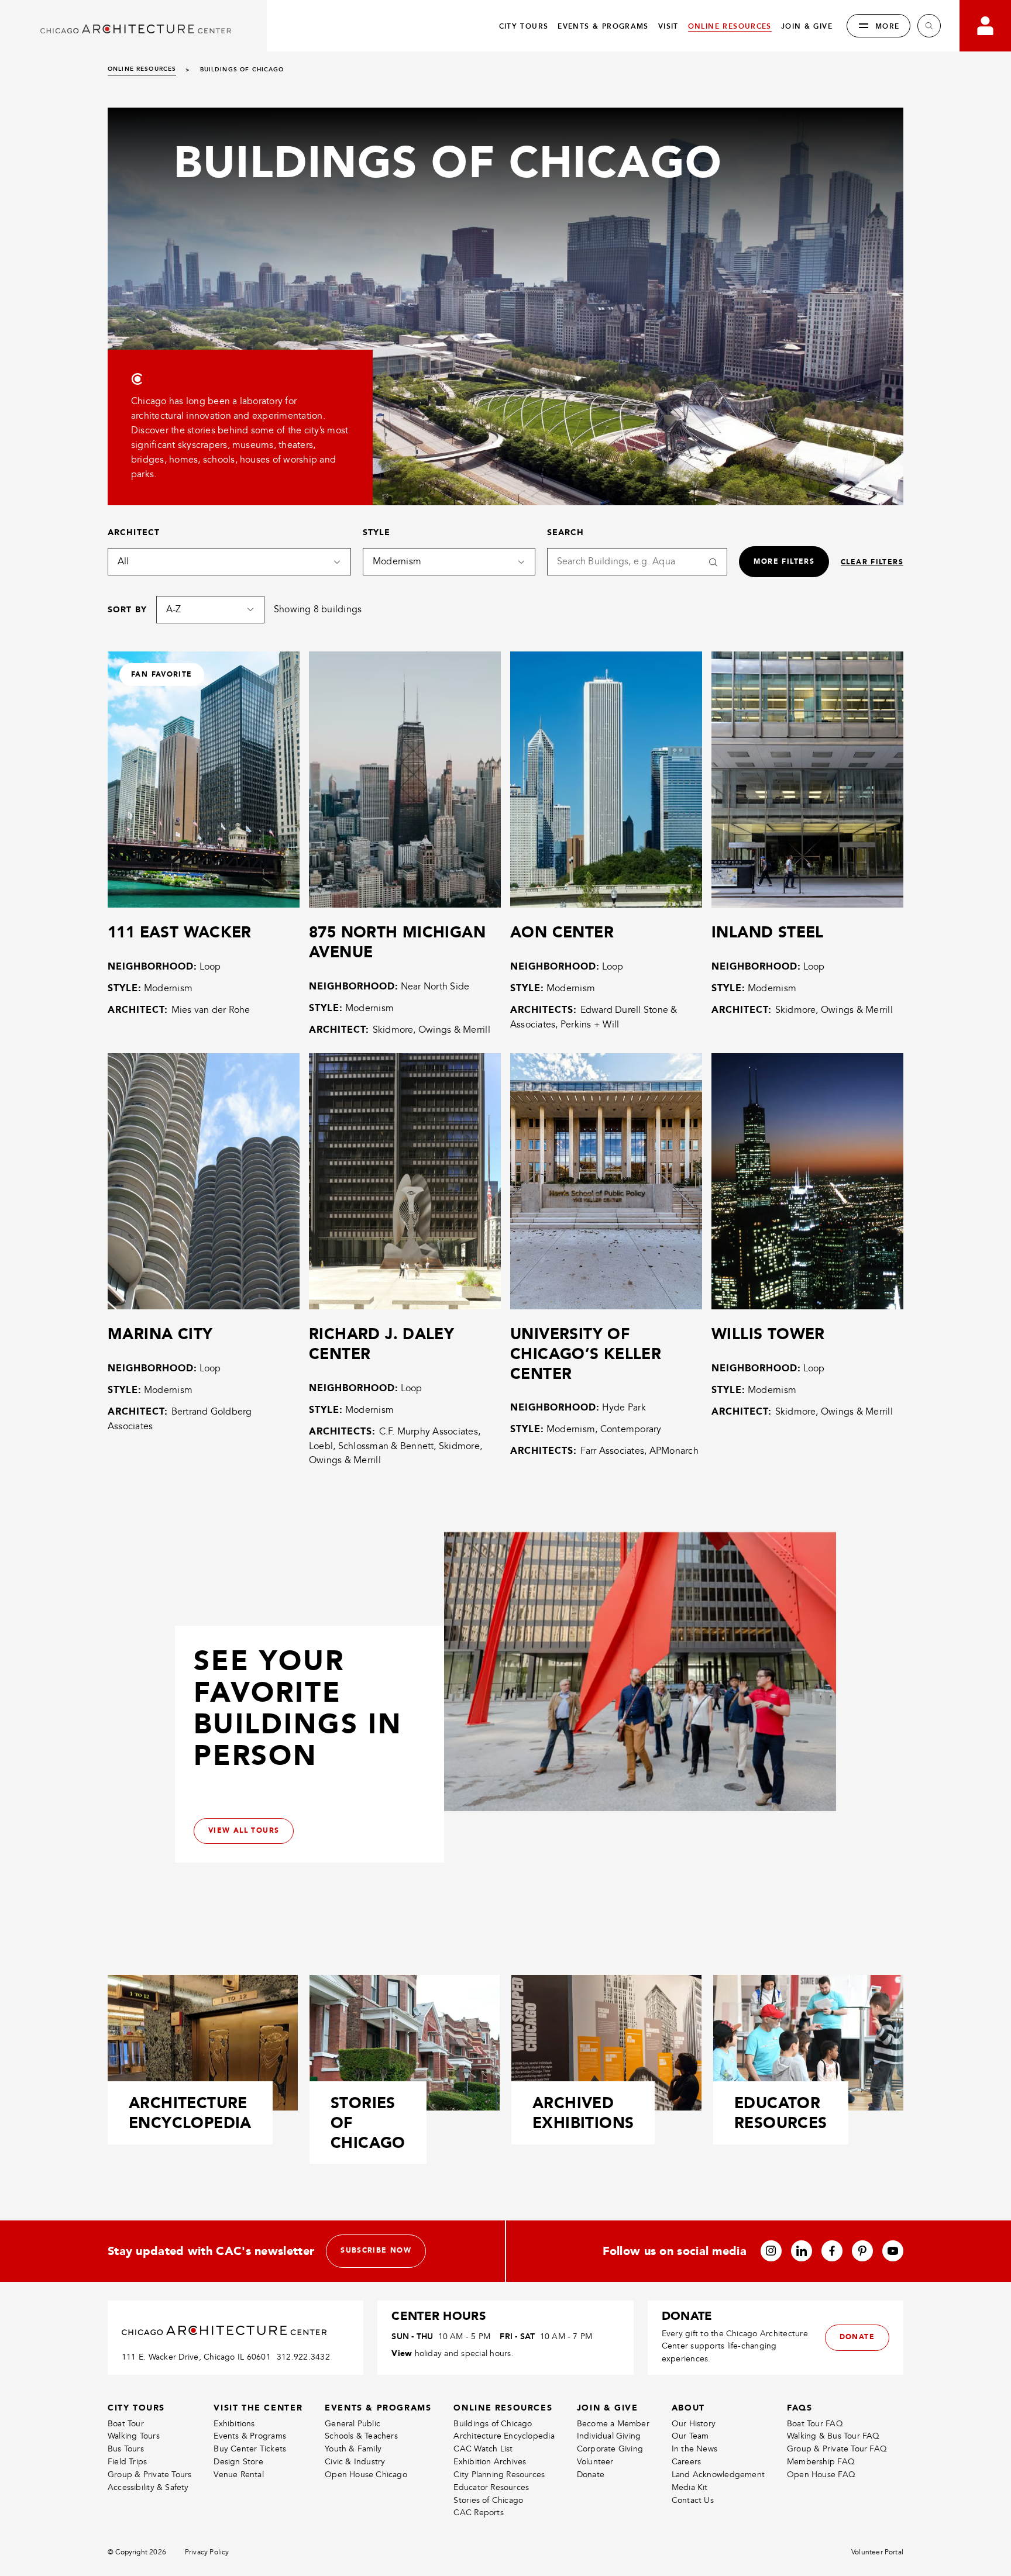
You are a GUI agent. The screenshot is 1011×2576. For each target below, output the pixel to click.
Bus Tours (126, 2449)
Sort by (127, 609)
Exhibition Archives (490, 2462)
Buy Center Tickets (250, 2449)
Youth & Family (353, 2449)
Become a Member (613, 2424)
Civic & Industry (355, 2462)
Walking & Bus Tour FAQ (833, 2436)
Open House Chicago (366, 2475)
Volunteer (595, 2462)
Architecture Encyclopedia (504, 2436)
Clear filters (872, 562)
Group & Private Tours (149, 2475)
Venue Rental (239, 2475)
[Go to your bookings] (985, 26)
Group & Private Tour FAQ (837, 2449)
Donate (591, 2475)
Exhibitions (234, 2424)
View (402, 2353)
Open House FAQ (821, 2475)
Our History (694, 2424)
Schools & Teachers (361, 2436)
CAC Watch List (483, 2449)
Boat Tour (126, 2424)
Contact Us (693, 2500)
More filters (784, 561)
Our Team (690, 2436)
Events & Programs (250, 2436)
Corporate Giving (610, 2449)
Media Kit (690, 2487)
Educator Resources (491, 2487)
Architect (134, 532)
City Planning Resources (499, 2475)
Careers (686, 2462)
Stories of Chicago (488, 2500)
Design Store (238, 2462)
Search (566, 532)
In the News (694, 2449)
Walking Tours (134, 2436)
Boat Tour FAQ (815, 2424)
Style (377, 532)
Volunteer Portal (877, 2552)
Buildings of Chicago (493, 2424)
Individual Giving (609, 2436)
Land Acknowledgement (718, 2475)
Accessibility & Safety (148, 2487)
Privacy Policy (207, 2552)
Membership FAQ (821, 2462)
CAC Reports (478, 2513)
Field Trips (127, 2462)
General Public (353, 2424)
